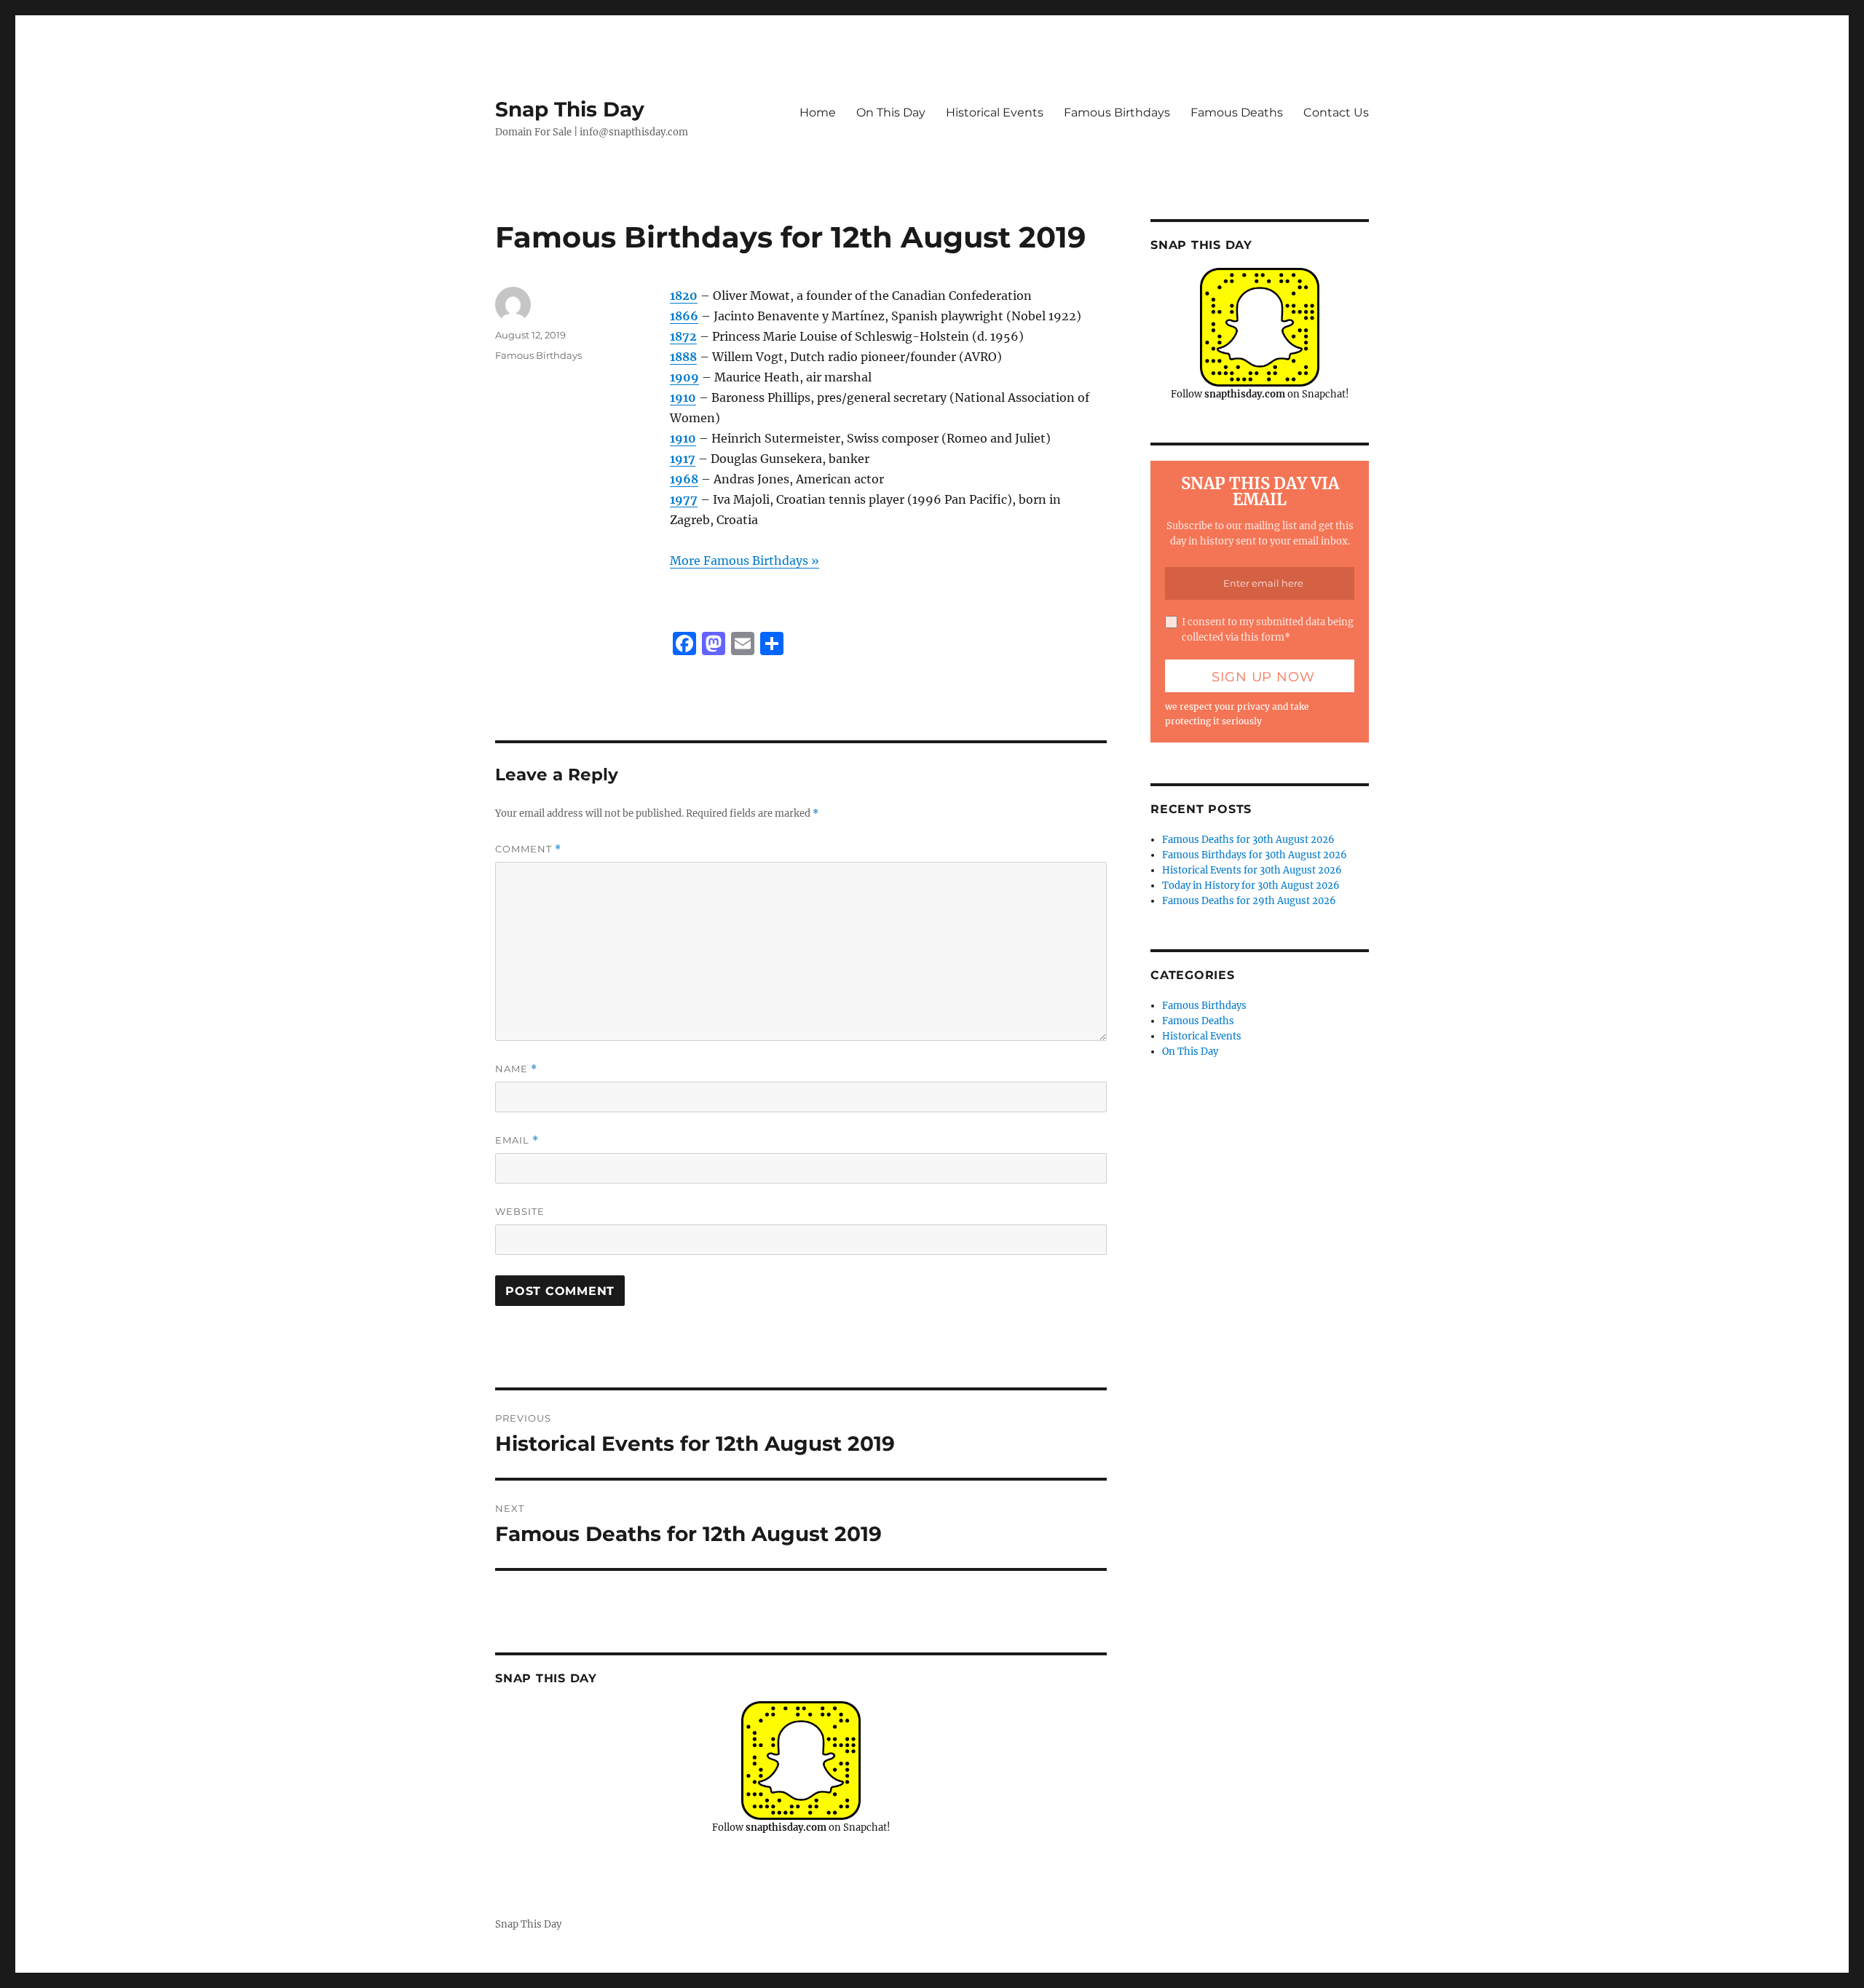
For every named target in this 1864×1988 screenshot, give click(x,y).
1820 (684, 296)
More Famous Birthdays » (745, 561)
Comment (528, 849)
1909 (684, 377)
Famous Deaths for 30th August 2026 (1248, 840)
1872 (683, 336)
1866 (684, 316)
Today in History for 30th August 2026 (1251, 886)
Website (520, 1211)
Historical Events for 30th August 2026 (1252, 870)
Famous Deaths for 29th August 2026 (1249, 901)
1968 (684, 479)
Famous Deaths (1237, 112)
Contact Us (1336, 112)
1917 (683, 459)
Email (517, 1140)
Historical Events (995, 112)
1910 (683, 397)
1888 (683, 357)
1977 (684, 499)
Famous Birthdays (1117, 112)
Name (516, 1069)
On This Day (891, 112)
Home (818, 112)
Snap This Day (570, 109)
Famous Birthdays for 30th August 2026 (1255, 855)
